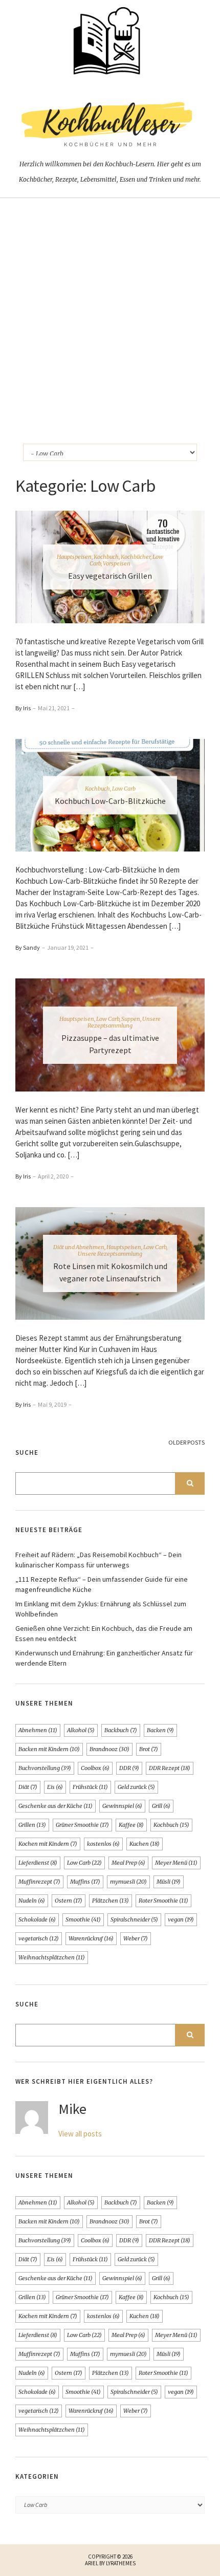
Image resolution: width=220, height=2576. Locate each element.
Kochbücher (136, 557)
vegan (181, 1919)
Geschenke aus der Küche (56, 1806)
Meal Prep (128, 1863)
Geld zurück (136, 1787)
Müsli (169, 1882)
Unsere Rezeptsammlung (124, 1022)
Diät (28, 1787)
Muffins (85, 1882)
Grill (161, 1806)
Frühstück (90, 1787)
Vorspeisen (117, 563)
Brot (149, 1749)
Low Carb (124, 789)
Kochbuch (106, 557)
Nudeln (32, 1901)
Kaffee (131, 1825)
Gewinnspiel (122, 1806)
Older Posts (186, 1442)
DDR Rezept (170, 1768)
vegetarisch (39, 1938)
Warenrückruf (91, 1938)
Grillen (32, 1825)
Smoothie (83, 1919)
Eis (55, 1787)
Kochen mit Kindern (48, 1844)
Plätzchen (111, 1901)
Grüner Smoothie (82, 1825)
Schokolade (37, 1919)
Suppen (131, 1019)
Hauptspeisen (74, 557)
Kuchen (145, 1844)
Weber (136, 1938)
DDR (129, 1768)
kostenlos (103, 1844)
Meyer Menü (176, 1863)
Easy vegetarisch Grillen (110, 576)
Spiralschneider (134, 1919)
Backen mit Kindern (49, 1749)
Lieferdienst (38, 1863)
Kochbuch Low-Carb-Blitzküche (110, 801)
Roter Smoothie (163, 1901)
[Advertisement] (110, 313)
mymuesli (128, 1882)
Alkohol (81, 1730)
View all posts (80, 2134)
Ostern (69, 1901)
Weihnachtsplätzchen (52, 1957)
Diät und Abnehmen (79, 1247)
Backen (160, 1730)
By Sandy (28, 947)
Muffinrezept (39, 1882)
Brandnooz (109, 1749)
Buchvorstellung (45, 1768)
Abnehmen (38, 1730)
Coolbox (95, 1768)
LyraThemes (121, 2563)
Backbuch (121, 1730)
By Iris (23, 708)
